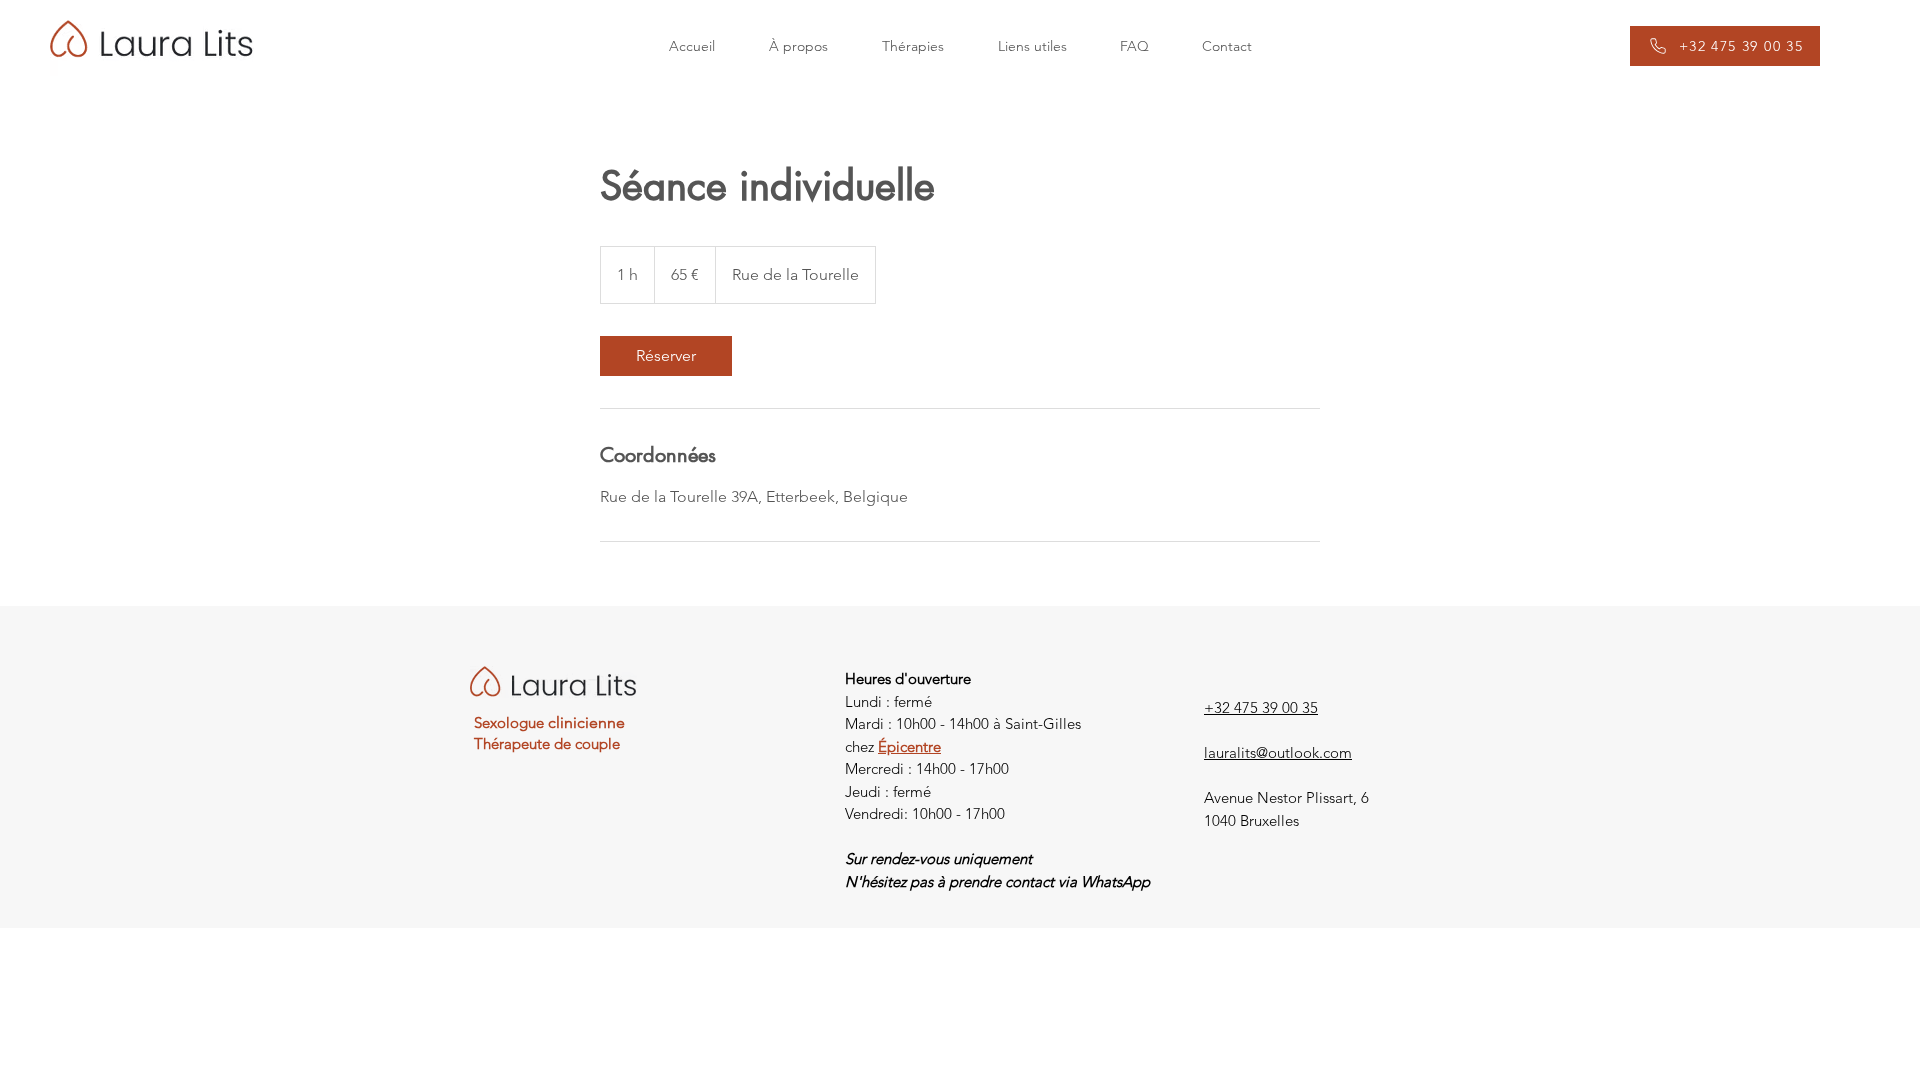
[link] (666, 356)
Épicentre (909, 746)
